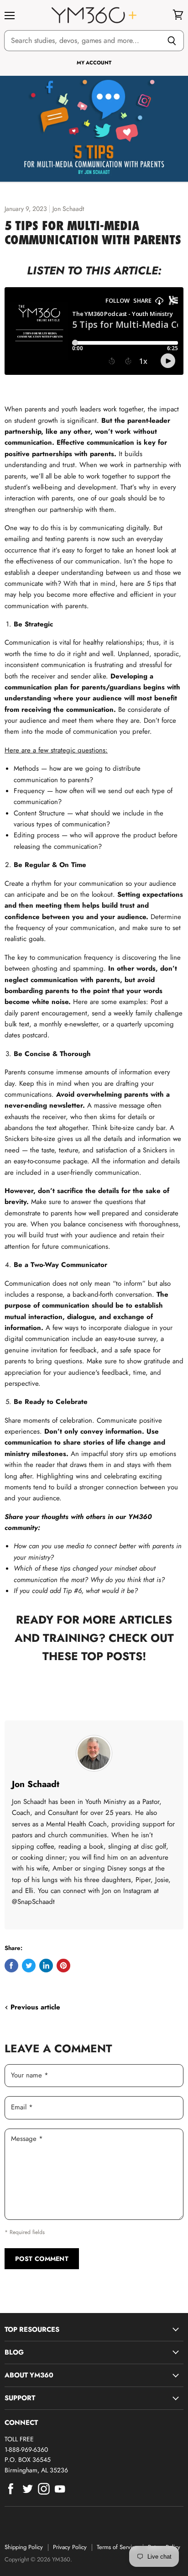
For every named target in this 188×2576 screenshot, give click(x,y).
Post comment (42, 2259)
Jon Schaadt (36, 1784)
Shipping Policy (24, 2547)
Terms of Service (117, 2547)
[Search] (172, 41)
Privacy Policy (70, 2547)
